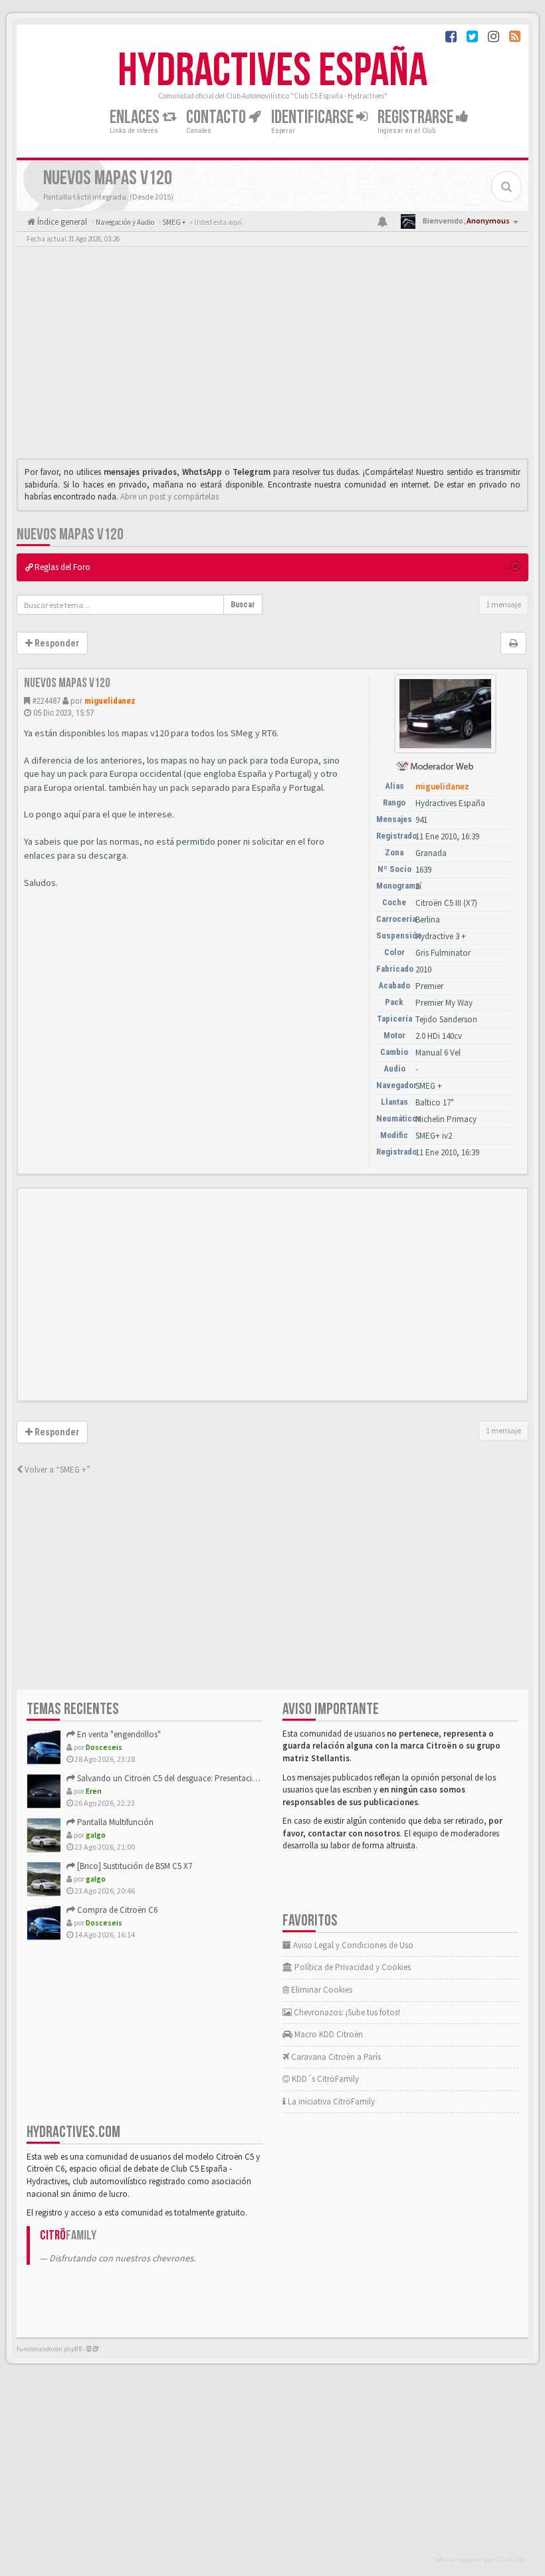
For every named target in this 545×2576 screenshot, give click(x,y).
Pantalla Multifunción (114, 1822)
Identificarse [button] (314, 117)
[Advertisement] (272, 356)
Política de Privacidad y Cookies (352, 1967)
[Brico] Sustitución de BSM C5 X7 (134, 1866)
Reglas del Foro (61, 567)
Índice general (61, 222)
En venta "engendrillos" (118, 1734)
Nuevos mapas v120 (70, 534)
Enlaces (136, 117)
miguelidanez (110, 701)
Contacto (217, 117)
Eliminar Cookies (321, 1990)
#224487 (46, 701)
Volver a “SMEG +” (56, 1470)
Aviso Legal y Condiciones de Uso (352, 1945)
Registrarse (417, 117)
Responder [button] (56, 643)
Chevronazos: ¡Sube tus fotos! (346, 2012)
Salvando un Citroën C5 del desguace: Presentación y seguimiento (195, 1778)
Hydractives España (272, 71)
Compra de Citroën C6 (116, 1910)
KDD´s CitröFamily (324, 2079)
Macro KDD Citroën (328, 2034)
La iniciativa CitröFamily (330, 2101)
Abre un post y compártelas (169, 497)
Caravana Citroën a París (335, 2057)
